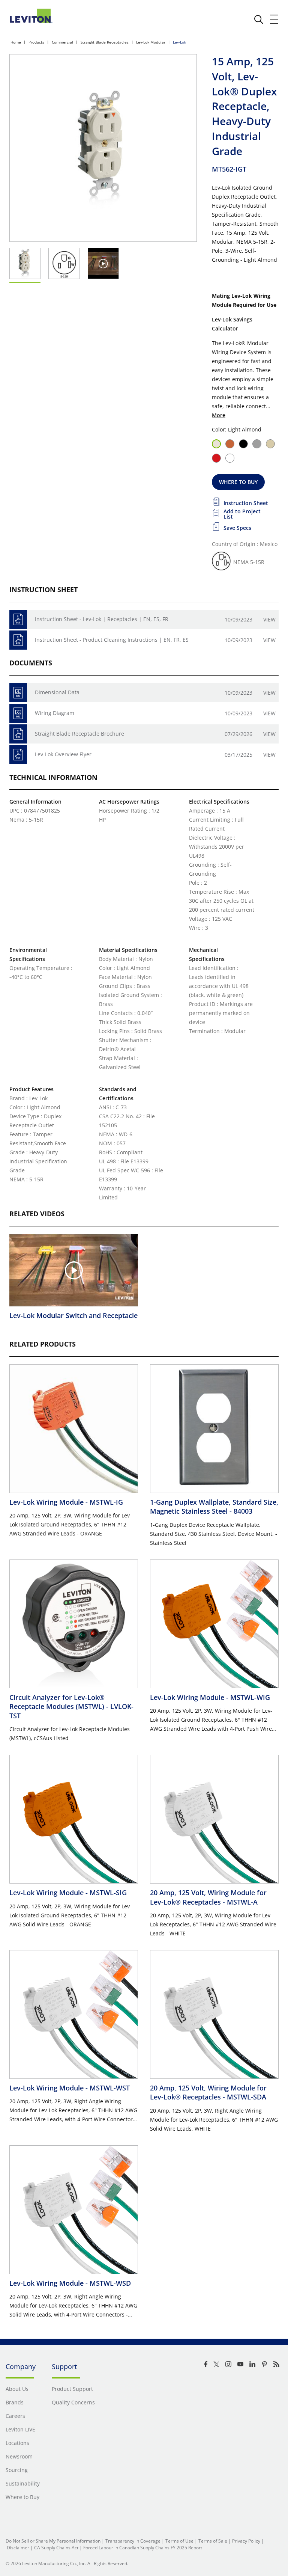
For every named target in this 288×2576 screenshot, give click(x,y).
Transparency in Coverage (133, 2541)
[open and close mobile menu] (274, 19)
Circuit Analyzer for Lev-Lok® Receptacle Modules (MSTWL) (71, 1707)
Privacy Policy (246, 2541)
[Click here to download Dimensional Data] (18, 693)
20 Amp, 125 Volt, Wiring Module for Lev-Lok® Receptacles (208, 1897)
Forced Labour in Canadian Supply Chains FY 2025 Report (143, 2548)
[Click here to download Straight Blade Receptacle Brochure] (18, 734)
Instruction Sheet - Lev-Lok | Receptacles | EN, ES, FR (102, 619)
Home (16, 42)
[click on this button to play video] (103, 263)
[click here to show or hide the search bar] (259, 20)
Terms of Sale (213, 2541)
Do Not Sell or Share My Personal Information (53, 2541)
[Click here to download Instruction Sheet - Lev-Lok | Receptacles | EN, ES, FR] (18, 619)
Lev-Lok (179, 42)
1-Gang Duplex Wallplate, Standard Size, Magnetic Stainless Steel (214, 1507)
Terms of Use (179, 2541)
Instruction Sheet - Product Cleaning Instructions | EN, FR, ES (112, 640)
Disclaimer (18, 2548)
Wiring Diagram (55, 713)
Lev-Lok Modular (151, 42)
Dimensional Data (57, 692)
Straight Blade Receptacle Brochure (79, 734)
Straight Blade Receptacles (105, 42)
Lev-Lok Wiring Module (66, 1502)
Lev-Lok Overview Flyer (63, 754)
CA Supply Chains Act (56, 2548)
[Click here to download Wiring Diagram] (18, 713)
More (219, 415)
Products (36, 42)
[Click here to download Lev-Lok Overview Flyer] (18, 755)
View (269, 619)
